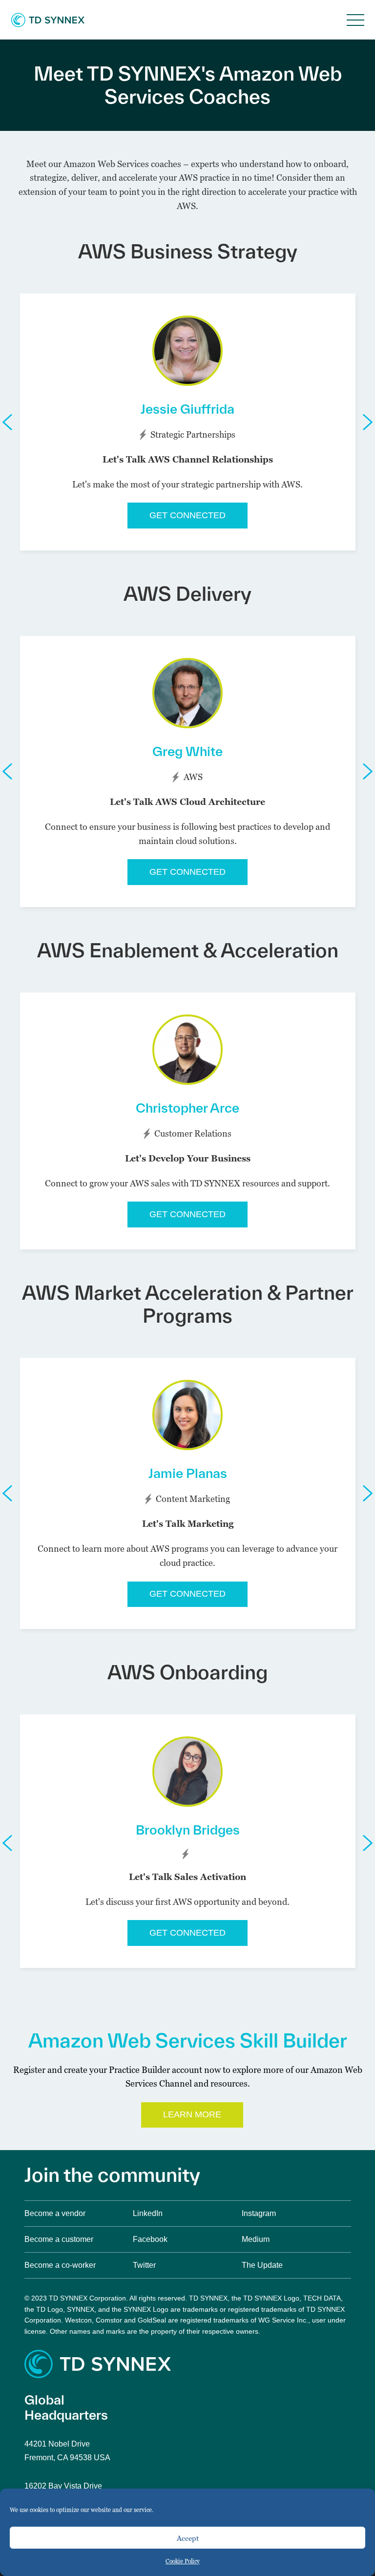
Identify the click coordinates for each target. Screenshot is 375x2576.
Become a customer (59, 2239)
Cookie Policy (183, 2561)
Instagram (259, 2213)
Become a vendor (55, 2213)
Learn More (192, 2114)
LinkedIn (148, 2213)
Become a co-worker (60, 2265)
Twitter (144, 2265)
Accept (188, 2538)
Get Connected (187, 515)
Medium (256, 2239)
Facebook (150, 2239)
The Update (262, 2265)
